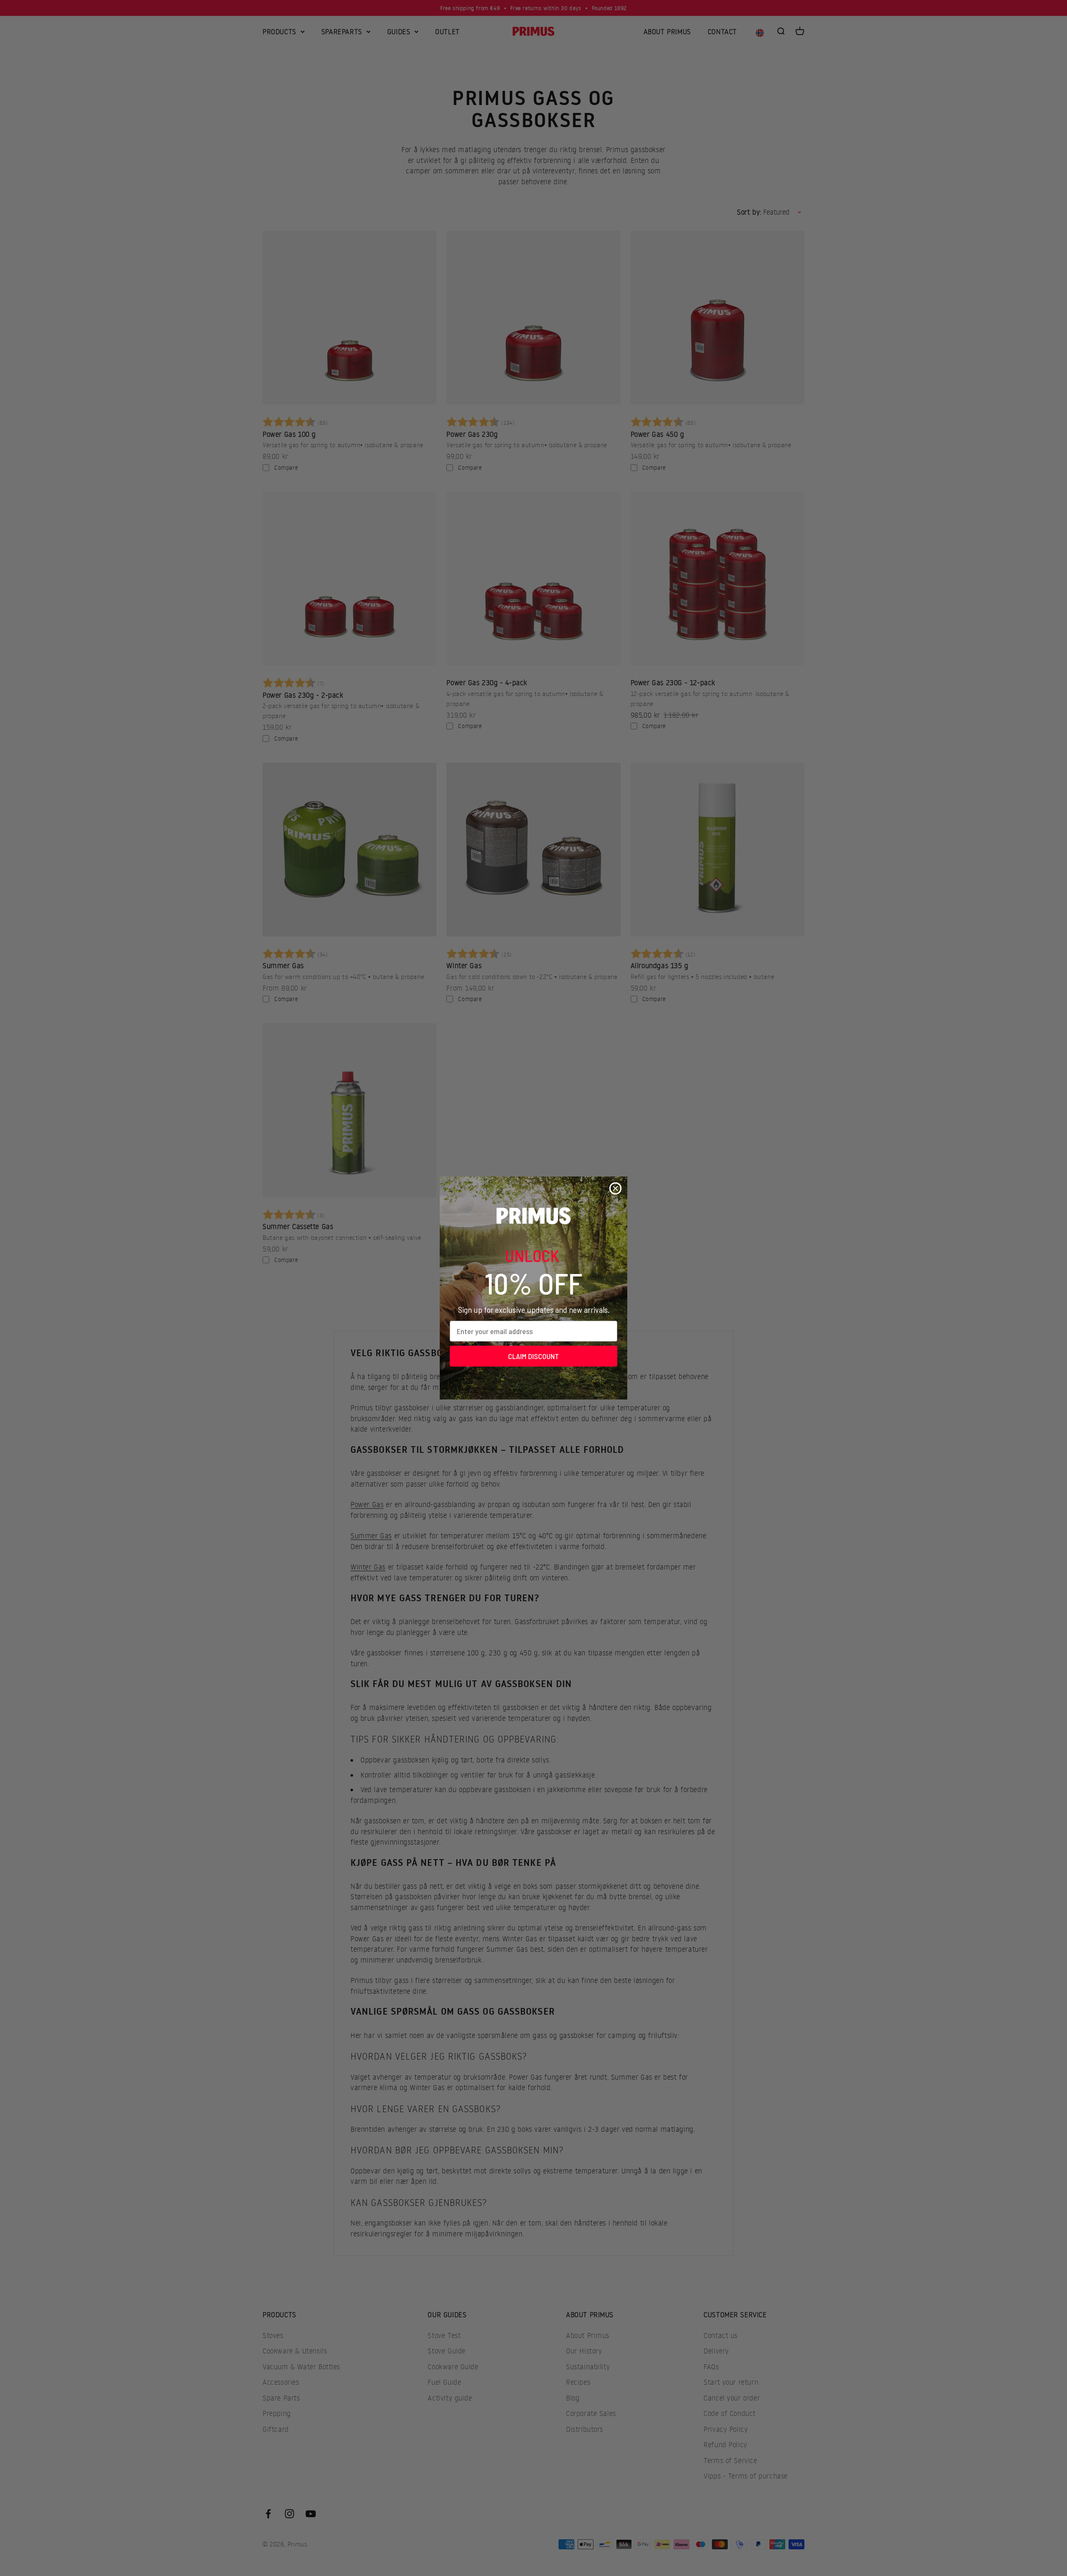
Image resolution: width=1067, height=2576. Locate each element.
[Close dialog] (615, 1188)
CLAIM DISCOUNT (533, 1356)
